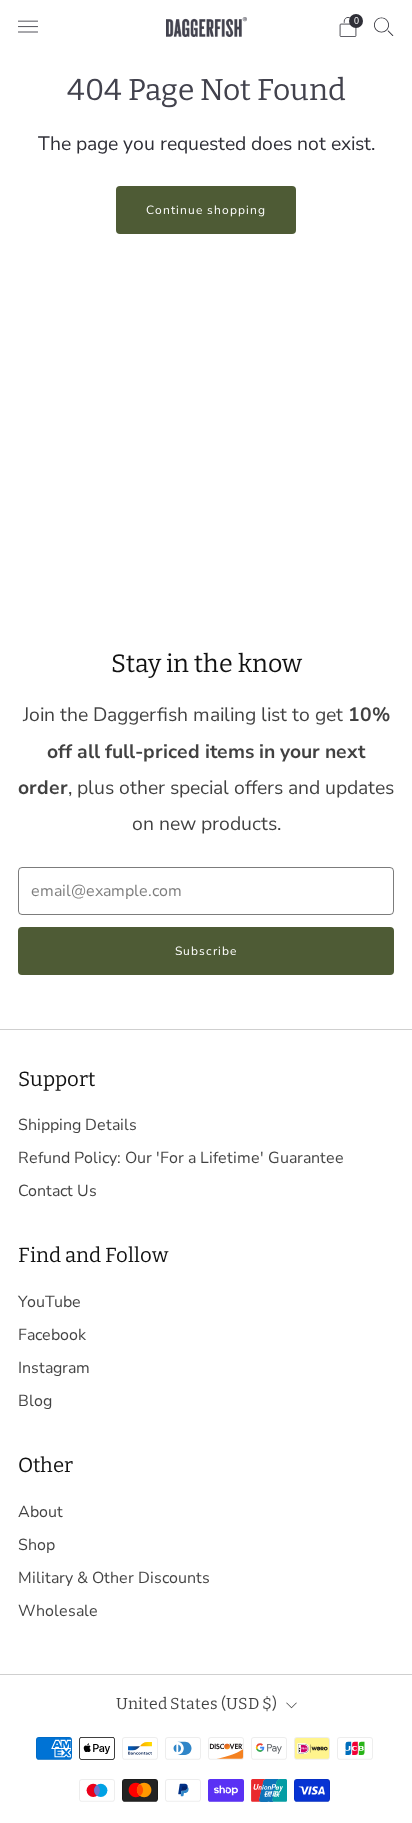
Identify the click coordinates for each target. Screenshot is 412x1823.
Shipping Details (77, 1125)
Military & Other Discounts (114, 1578)
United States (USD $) (196, 1703)
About (40, 1512)
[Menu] (28, 27)
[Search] (384, 26)
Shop (36, 1545)
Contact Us (57, 1191)
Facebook (52, 1335)
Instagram (54, 1368)
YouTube (49, 1302)
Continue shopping (206, 210)
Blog (35, 1401)
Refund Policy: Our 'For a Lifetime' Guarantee (181, 1158)
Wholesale (58, 1611)
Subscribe (206, 951)
